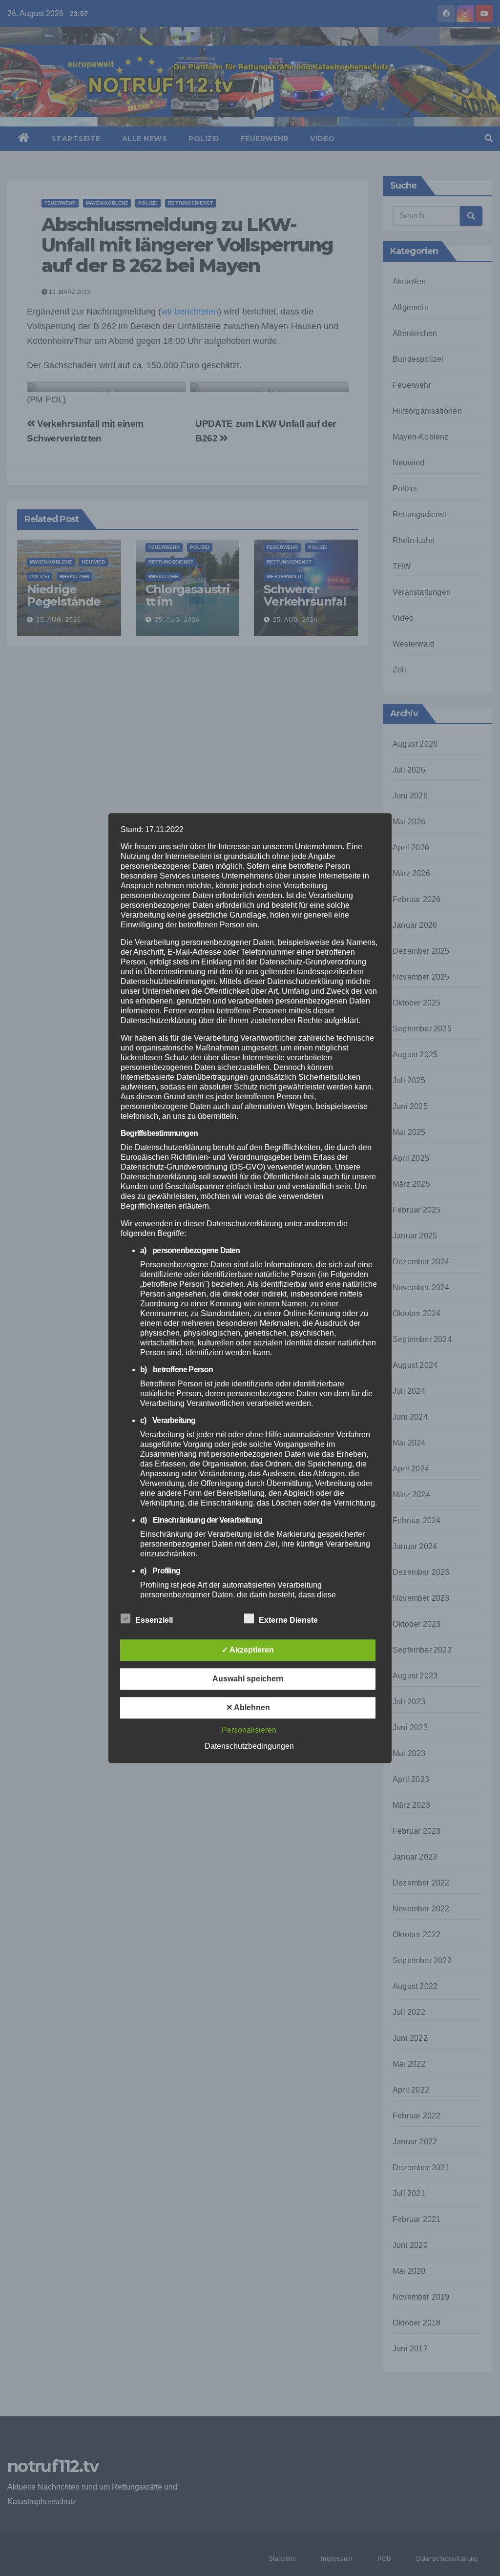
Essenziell (154, 1620)
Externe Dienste (288, 1620)
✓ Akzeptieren (248, 1650)
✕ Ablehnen (248, 1707)
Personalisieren (249, 1730)
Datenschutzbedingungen (249, 1746)
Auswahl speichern (248, 1679)
